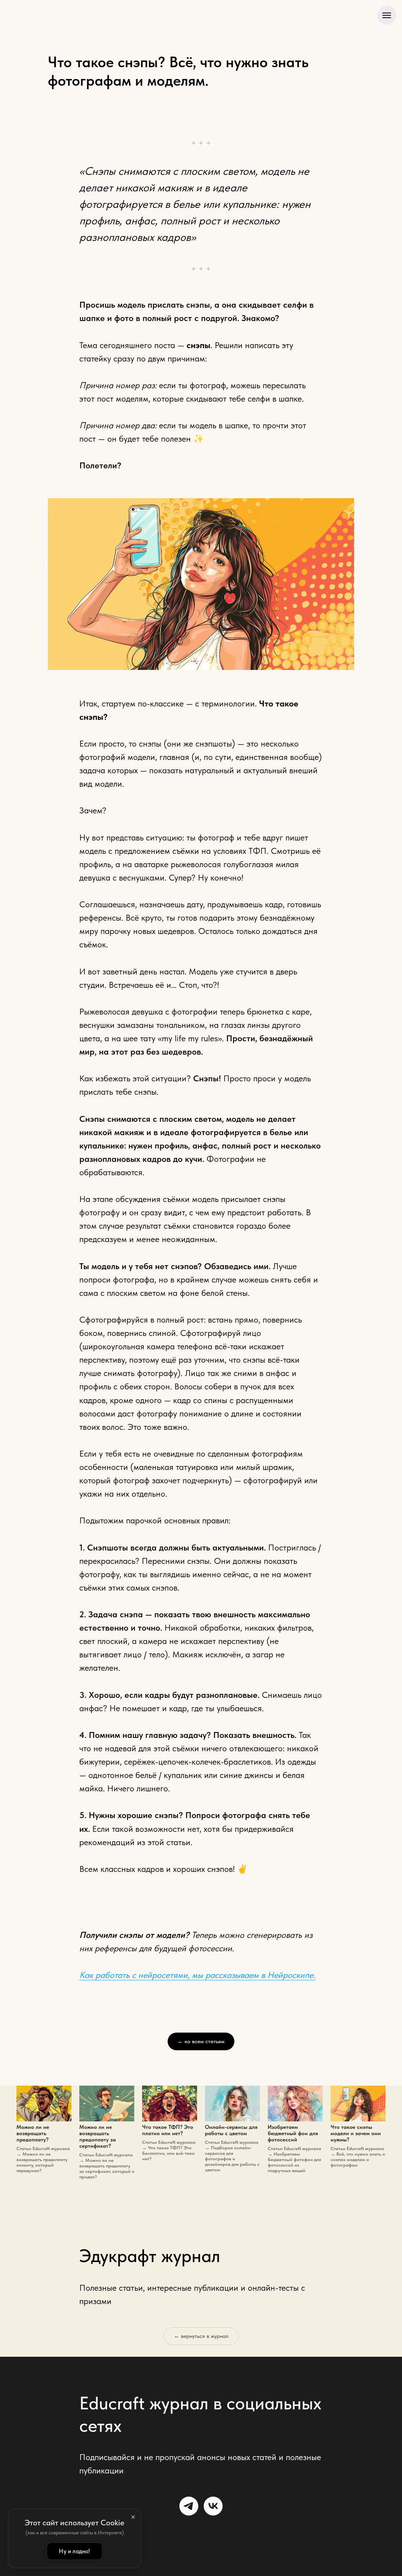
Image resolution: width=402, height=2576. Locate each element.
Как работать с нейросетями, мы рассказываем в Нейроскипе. (197, 1975)
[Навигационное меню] (387, 15)
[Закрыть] (133, 2517)
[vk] (213, 2506)
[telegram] (189, 2506)
